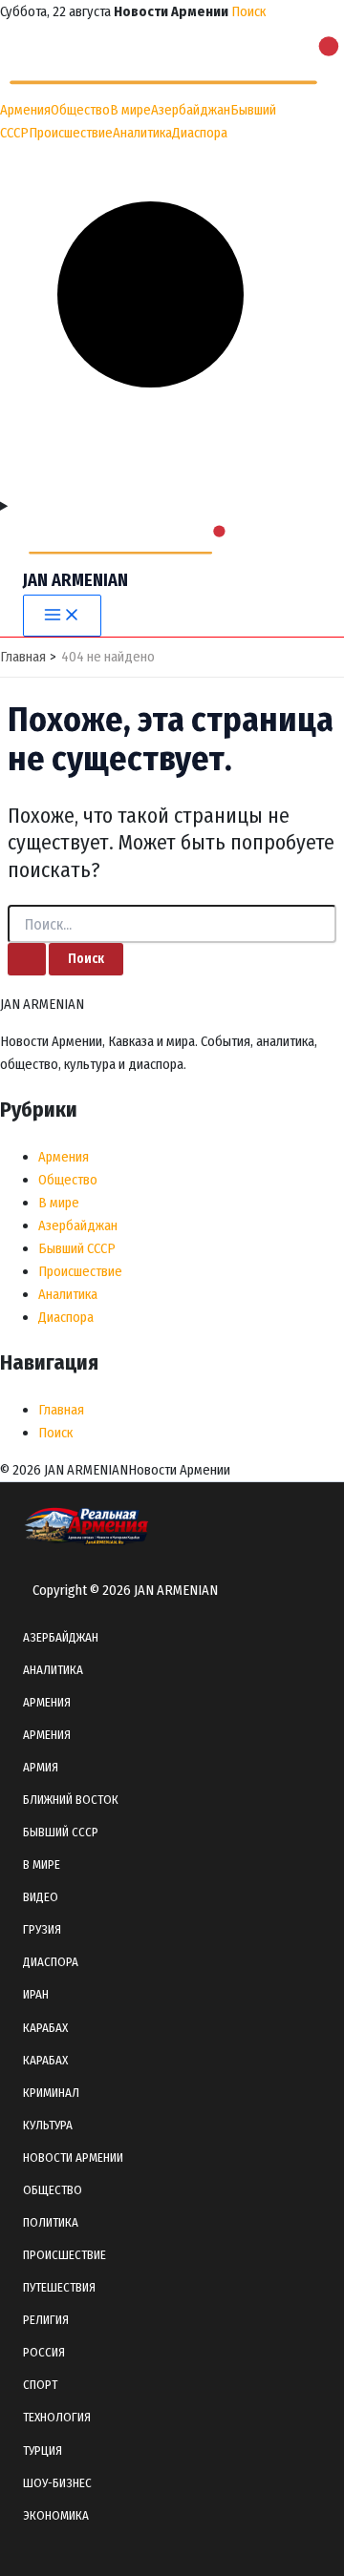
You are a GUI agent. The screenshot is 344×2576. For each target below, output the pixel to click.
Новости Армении (73, 2157)
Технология (57, 2417)
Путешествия (59, 2287)
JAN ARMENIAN (75, 580)
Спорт (40, 2385)
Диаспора (200, 133)
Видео (41, 1897)
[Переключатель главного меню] (62, 616)
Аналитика (142, 133)
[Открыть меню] (172, 506)
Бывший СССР (77, 1248)
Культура (48, 2125)
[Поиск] (172, 483)
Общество (80, 110)
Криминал (51, 2093)
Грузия (42, 1929)
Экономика (56, 2515)
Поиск (248, 11)
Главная (61, 1410)
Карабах (45, 2028)
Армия (41, 1767)
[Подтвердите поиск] (27, 959)
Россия (44, 2352)
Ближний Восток (71, 1800)
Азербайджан (191, 110)
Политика (51, 2222)
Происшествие (71, 133)
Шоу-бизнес (57, 2483)
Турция (43, 2450)
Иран (36, 1994)
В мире (130, 110)
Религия (46, 2320)
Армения (25, 110)
